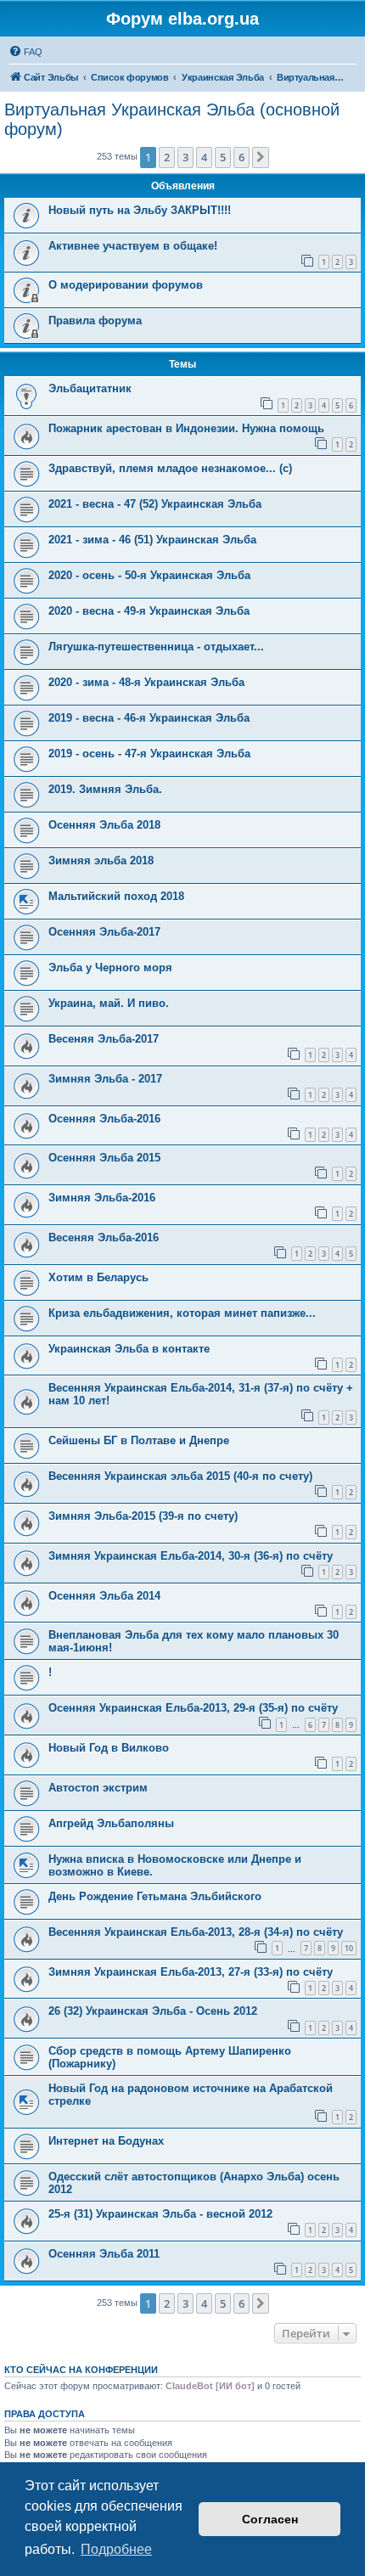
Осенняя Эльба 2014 (104, 1596)
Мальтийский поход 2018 (116, 896)
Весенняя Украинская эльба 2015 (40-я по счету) (180, 1476)
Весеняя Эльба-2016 (104, 1237)
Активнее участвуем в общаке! (133, 246)
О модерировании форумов (126, 285)
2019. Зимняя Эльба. (105, 789)
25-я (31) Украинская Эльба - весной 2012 (160, 2214)
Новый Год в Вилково (109, 1748)
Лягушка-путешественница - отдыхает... (156, 647)
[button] (261, 157)
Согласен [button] (270, 2519)
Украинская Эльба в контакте (129, 1349)
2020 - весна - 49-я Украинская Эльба (149, 611)
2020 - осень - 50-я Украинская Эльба (149, 575)
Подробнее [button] (116, 2549)
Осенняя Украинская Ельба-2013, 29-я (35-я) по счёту (193, 1708)
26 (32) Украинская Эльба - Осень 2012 (153, 2011)
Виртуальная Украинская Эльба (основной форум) (172, 119)
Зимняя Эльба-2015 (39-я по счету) (143, 1516)
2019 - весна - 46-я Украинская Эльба (149, 718)
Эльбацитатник (90, 388)
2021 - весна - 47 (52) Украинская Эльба (155, 504)
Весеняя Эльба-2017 (104, 1039)
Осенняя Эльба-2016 (104, 1119)
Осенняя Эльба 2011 (104, 2254)
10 (349, 1948)
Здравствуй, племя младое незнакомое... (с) (170, 468)
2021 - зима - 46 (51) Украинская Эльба (152, 540)
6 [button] (241, 157)
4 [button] (204, 157)
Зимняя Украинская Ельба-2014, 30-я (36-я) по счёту (191, 1556)
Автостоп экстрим (98, 1788)
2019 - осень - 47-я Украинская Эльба (149, 754)
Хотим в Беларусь (98, 1277)
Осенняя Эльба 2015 (104, 1158)
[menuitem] (25, 52)
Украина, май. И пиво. (109, 1003)
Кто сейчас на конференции (81, 2370)
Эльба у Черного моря (110, 967)
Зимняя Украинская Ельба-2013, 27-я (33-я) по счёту (191, 1972)
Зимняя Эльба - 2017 (105, 1079)
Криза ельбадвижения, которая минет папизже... (182, 1313)
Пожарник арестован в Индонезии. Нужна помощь (186, 428)
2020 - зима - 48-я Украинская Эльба (146, 682)
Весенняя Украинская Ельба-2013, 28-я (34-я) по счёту (196, 1932)
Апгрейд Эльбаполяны (111, 1823)
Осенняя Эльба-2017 (104, 932)
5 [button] (223, 157)
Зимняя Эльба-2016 (102, 1198)
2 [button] (167, 157)
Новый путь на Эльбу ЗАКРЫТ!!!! (140, 210)
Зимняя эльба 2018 (101, 861)
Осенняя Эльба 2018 (104, 825)
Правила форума (95, 321)
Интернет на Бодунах (106, 2141)
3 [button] (185, 157)
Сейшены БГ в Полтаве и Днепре (139, 1440)
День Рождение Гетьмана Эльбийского (155, 1896)
